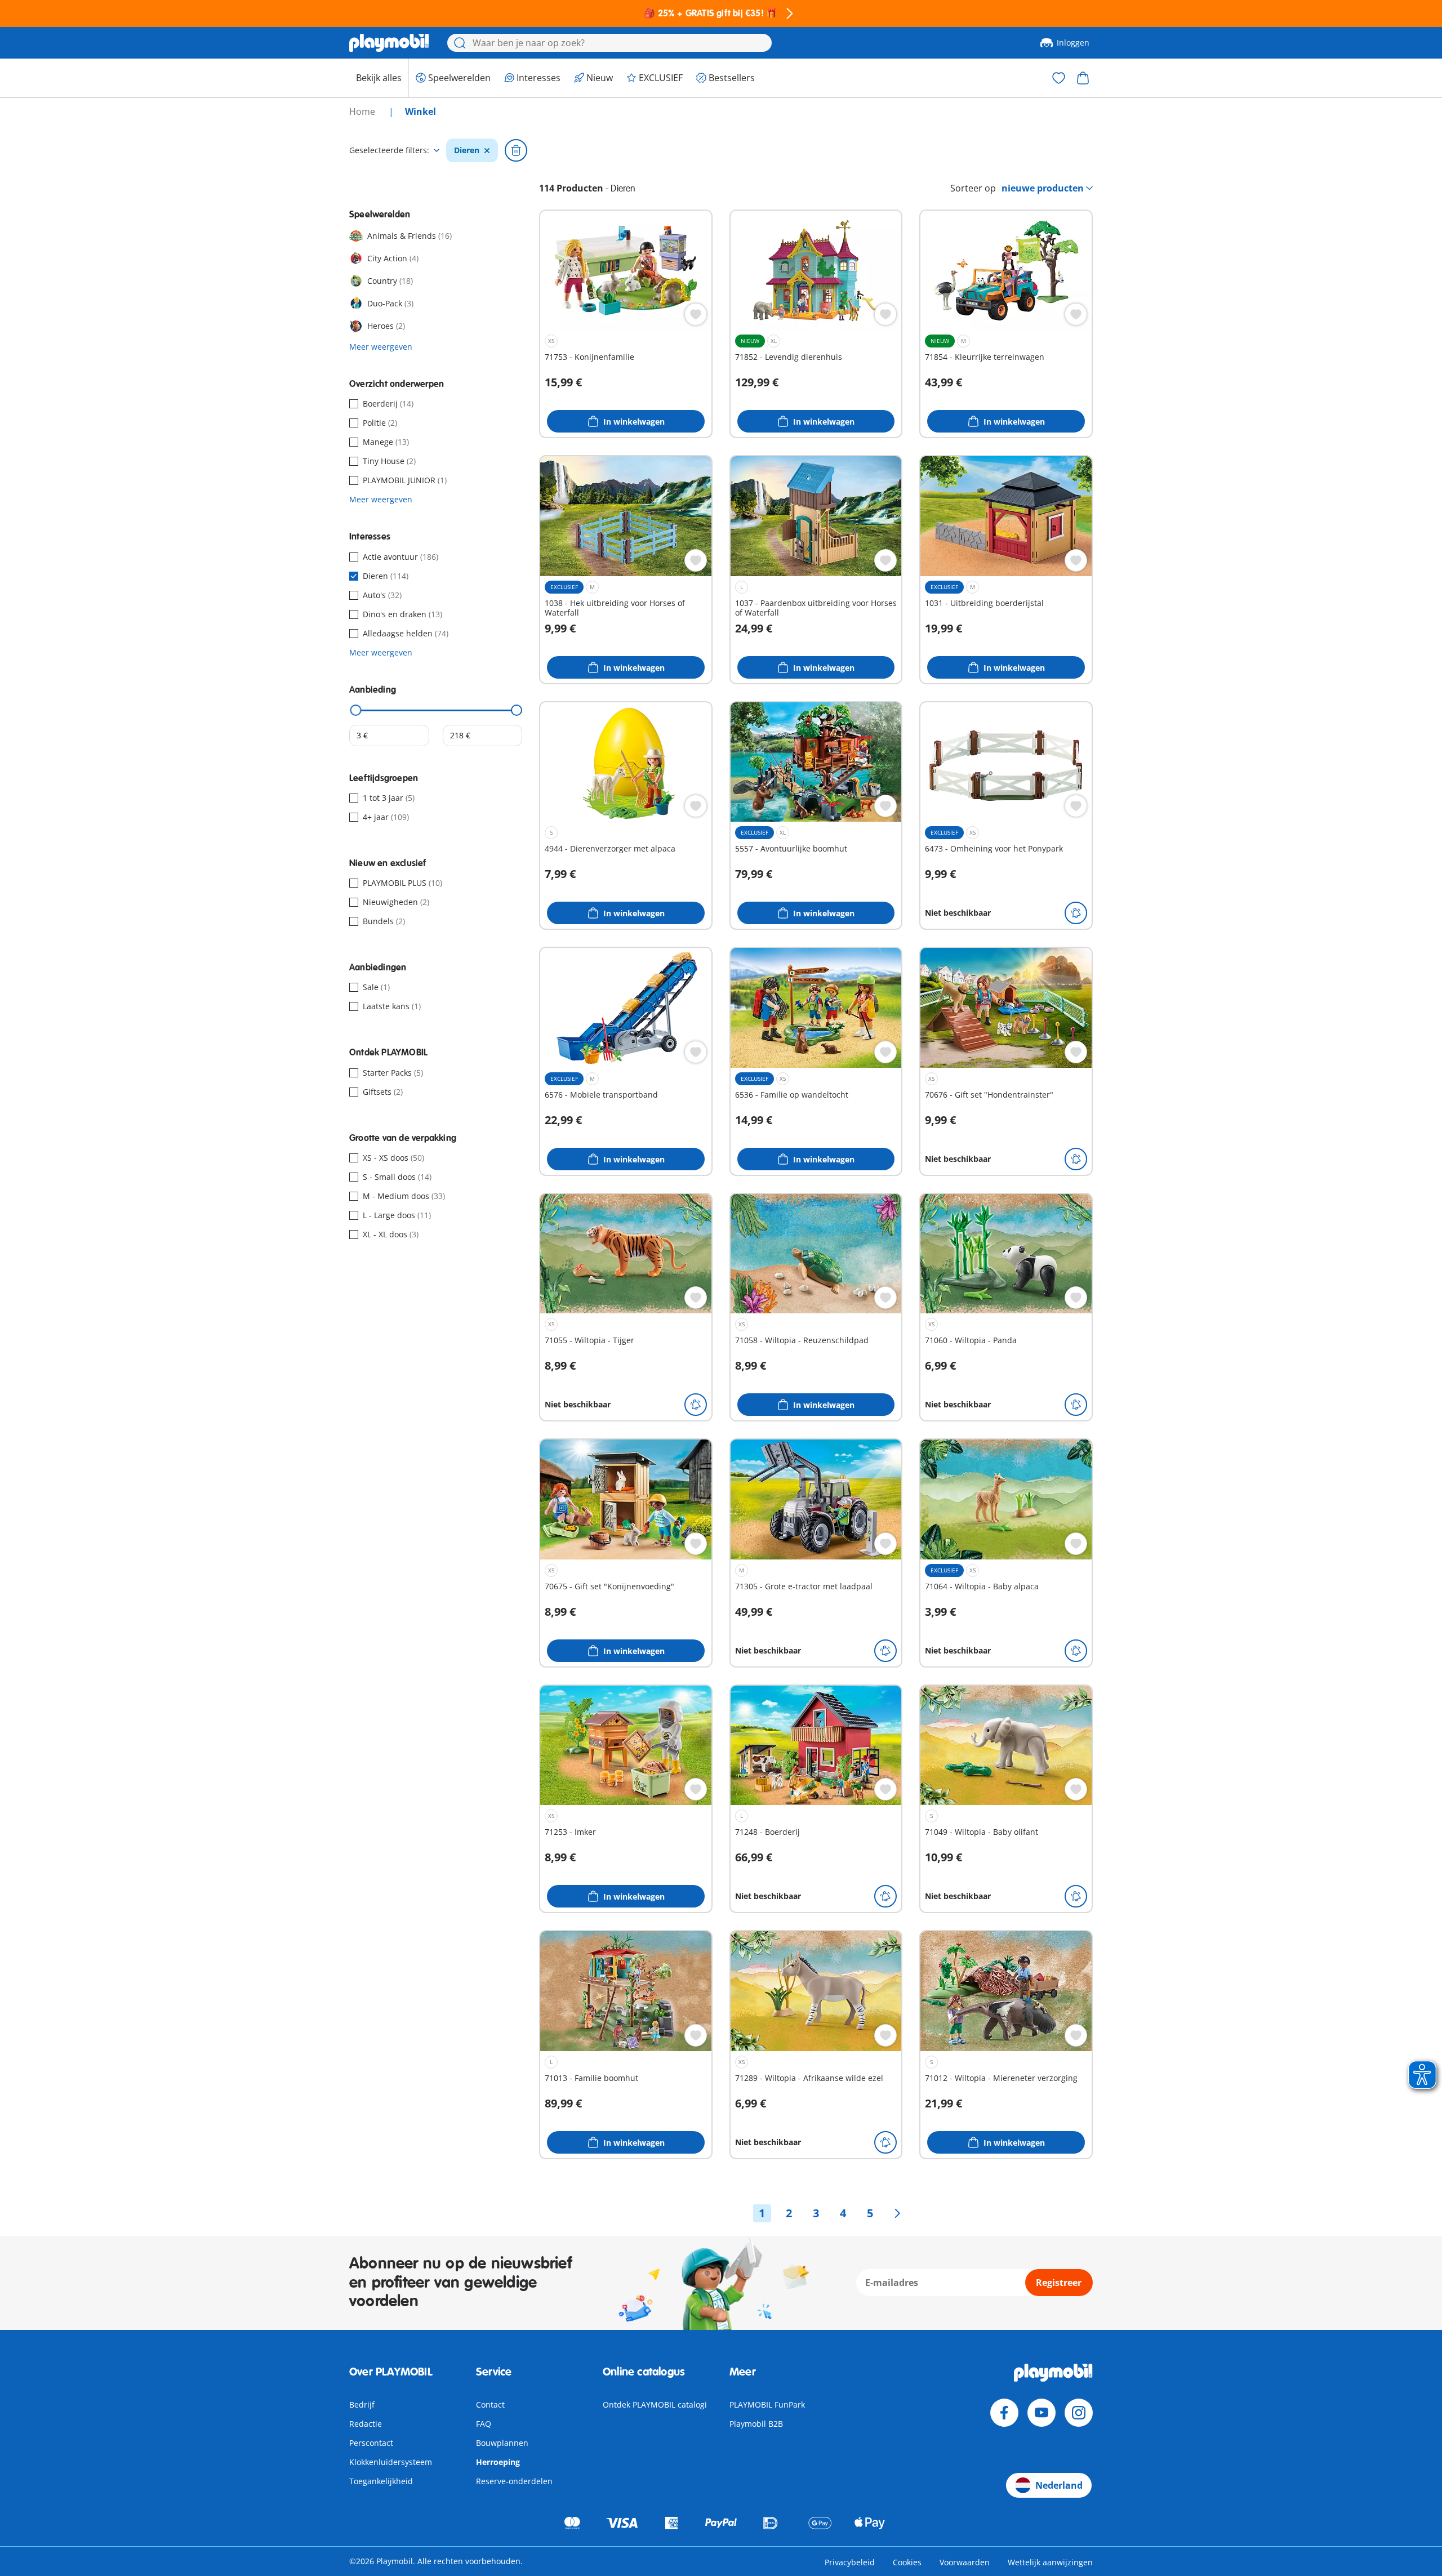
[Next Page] (897, 2213)
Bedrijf (362, 2405)
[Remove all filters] (516, 150)
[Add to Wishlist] (696, 314)
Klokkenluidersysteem (391, 2462)
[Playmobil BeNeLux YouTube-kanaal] (1042, 2413)
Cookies (907, 2562)
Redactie (366, 2424)
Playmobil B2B (756, 2424)
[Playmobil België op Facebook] (1004, 2413)
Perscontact (371, 2443)
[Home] (389, 43)
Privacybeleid (850, 2562)
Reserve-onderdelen (514, 2481)
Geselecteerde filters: (389, 150)
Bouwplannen (502, 2443)
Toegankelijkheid (381, 2481)
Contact (490, 2405)
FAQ (484, 2424)
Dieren (467, 150)
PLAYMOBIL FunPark (767, 2405)
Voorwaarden (965, 2562)
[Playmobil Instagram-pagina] (1079, 2413)
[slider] (356, 710)
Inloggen (1073, 43)
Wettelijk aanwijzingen (1050, 2562)
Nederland (1059, 2485)
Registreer (1059, 2283)
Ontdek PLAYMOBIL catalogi (655, 2405)
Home (363, 112)
